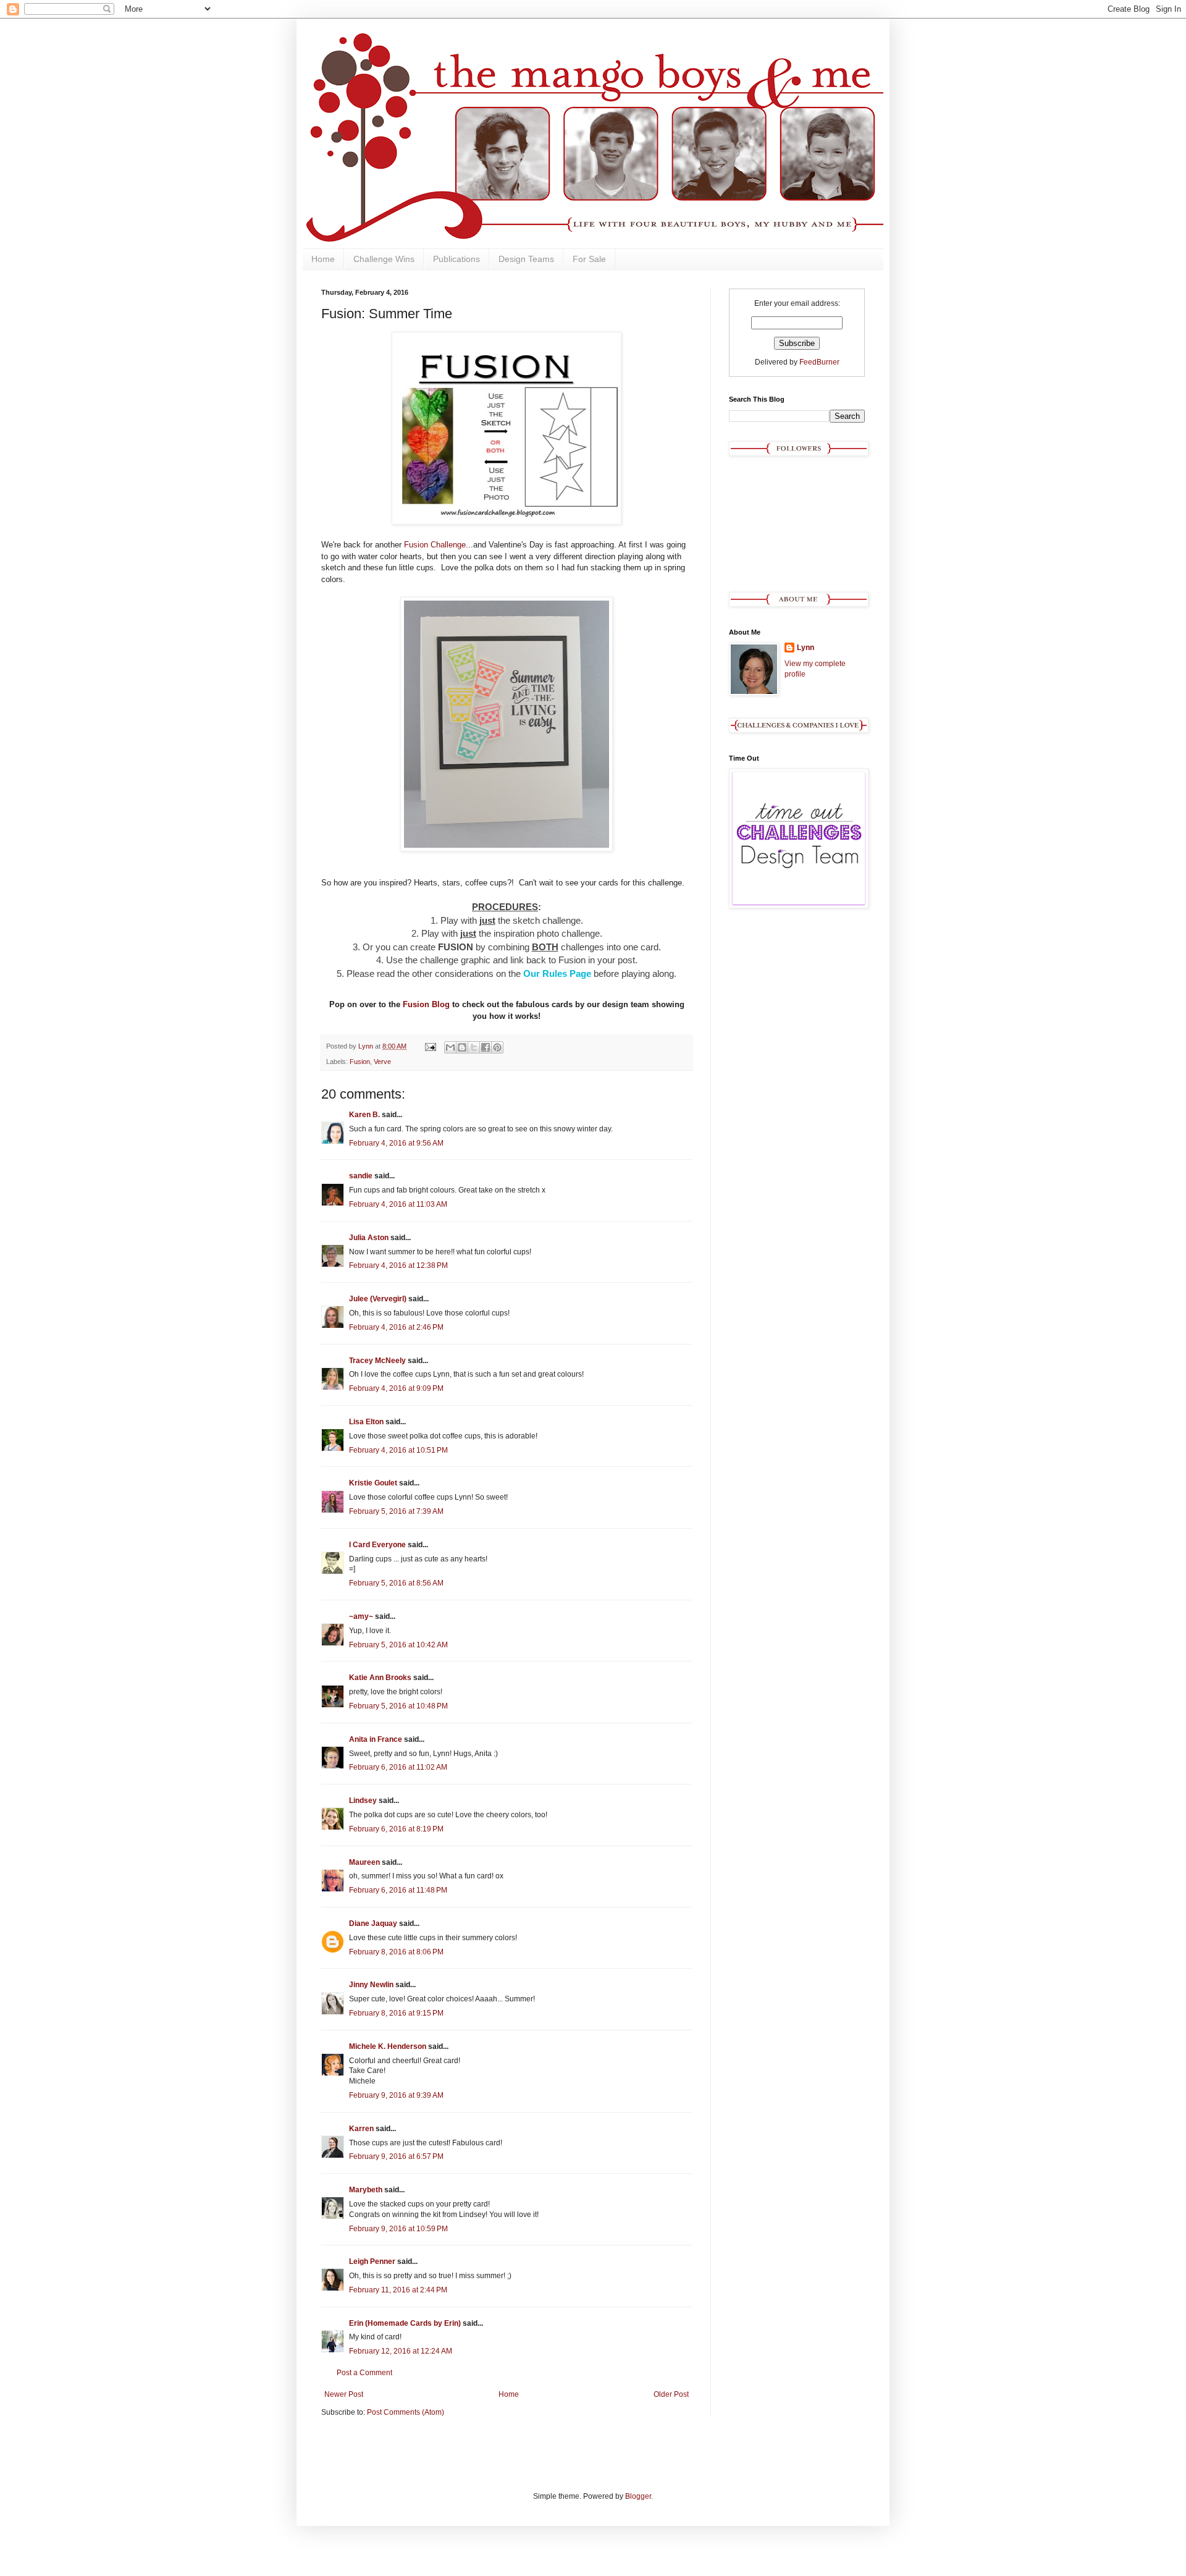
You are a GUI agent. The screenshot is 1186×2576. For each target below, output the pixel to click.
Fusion (360, 1062)
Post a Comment (364, 2373)
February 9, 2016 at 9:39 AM (396, 2095)
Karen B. (364, 1115)
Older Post (671, 2394)
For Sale (589, 259)
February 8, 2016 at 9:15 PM (396, 2013)
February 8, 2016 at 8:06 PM (396, 1952)
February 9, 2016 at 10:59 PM (398, 2229)
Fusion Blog (426, 1004)
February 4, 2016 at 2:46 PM (396, 1327)
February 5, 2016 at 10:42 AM (398, 1645)
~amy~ (361, 1616)
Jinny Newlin (371, 1985)
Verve (382, 1062)
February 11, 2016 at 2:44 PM (398, 2290)
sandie (361, 1176)
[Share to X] (474, 1047)
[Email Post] (430, 1046)
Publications (456, 259)
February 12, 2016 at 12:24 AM (401, 2351)
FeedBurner (819, 362)
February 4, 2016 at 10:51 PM (398, 1450)
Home (323, 259)
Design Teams (526, 259)
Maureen (364, 1862)
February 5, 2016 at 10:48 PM (398, 1706)
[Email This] (450, 1047)
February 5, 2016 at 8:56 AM (396, 1583)
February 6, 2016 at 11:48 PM (398, 1890)
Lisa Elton (366, 1422)
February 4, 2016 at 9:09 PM (396, 1388)
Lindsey (363, 1801)
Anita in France (376, 1739)
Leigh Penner (372, 2261)
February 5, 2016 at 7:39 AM (396, 1511)
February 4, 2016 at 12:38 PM (398, 1265)
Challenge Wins (384, 259)
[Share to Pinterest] (497, 1047)
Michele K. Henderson (388, 2046)
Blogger (638, 2496)
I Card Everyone (377, 1545)
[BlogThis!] (462, 1047)
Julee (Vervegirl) (378, 1299)
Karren (361, 2129)
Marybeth (366, 2190)
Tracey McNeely (377, 1361)
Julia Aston (369, 1238)
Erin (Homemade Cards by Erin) (405, 2323)
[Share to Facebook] (486, 1047)
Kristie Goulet (373, 1483)
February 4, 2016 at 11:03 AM (398, 1204)
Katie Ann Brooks (380, 1678)
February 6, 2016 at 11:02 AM (398, 1767)
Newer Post (344, 2394)
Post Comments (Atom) (406, 2412)
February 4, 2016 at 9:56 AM (396, 1143)
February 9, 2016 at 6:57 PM (396, 2156)
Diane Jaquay (373, 1924)
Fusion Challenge (435, 545)
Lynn (805, 648)
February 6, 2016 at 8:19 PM (396, 1829)
